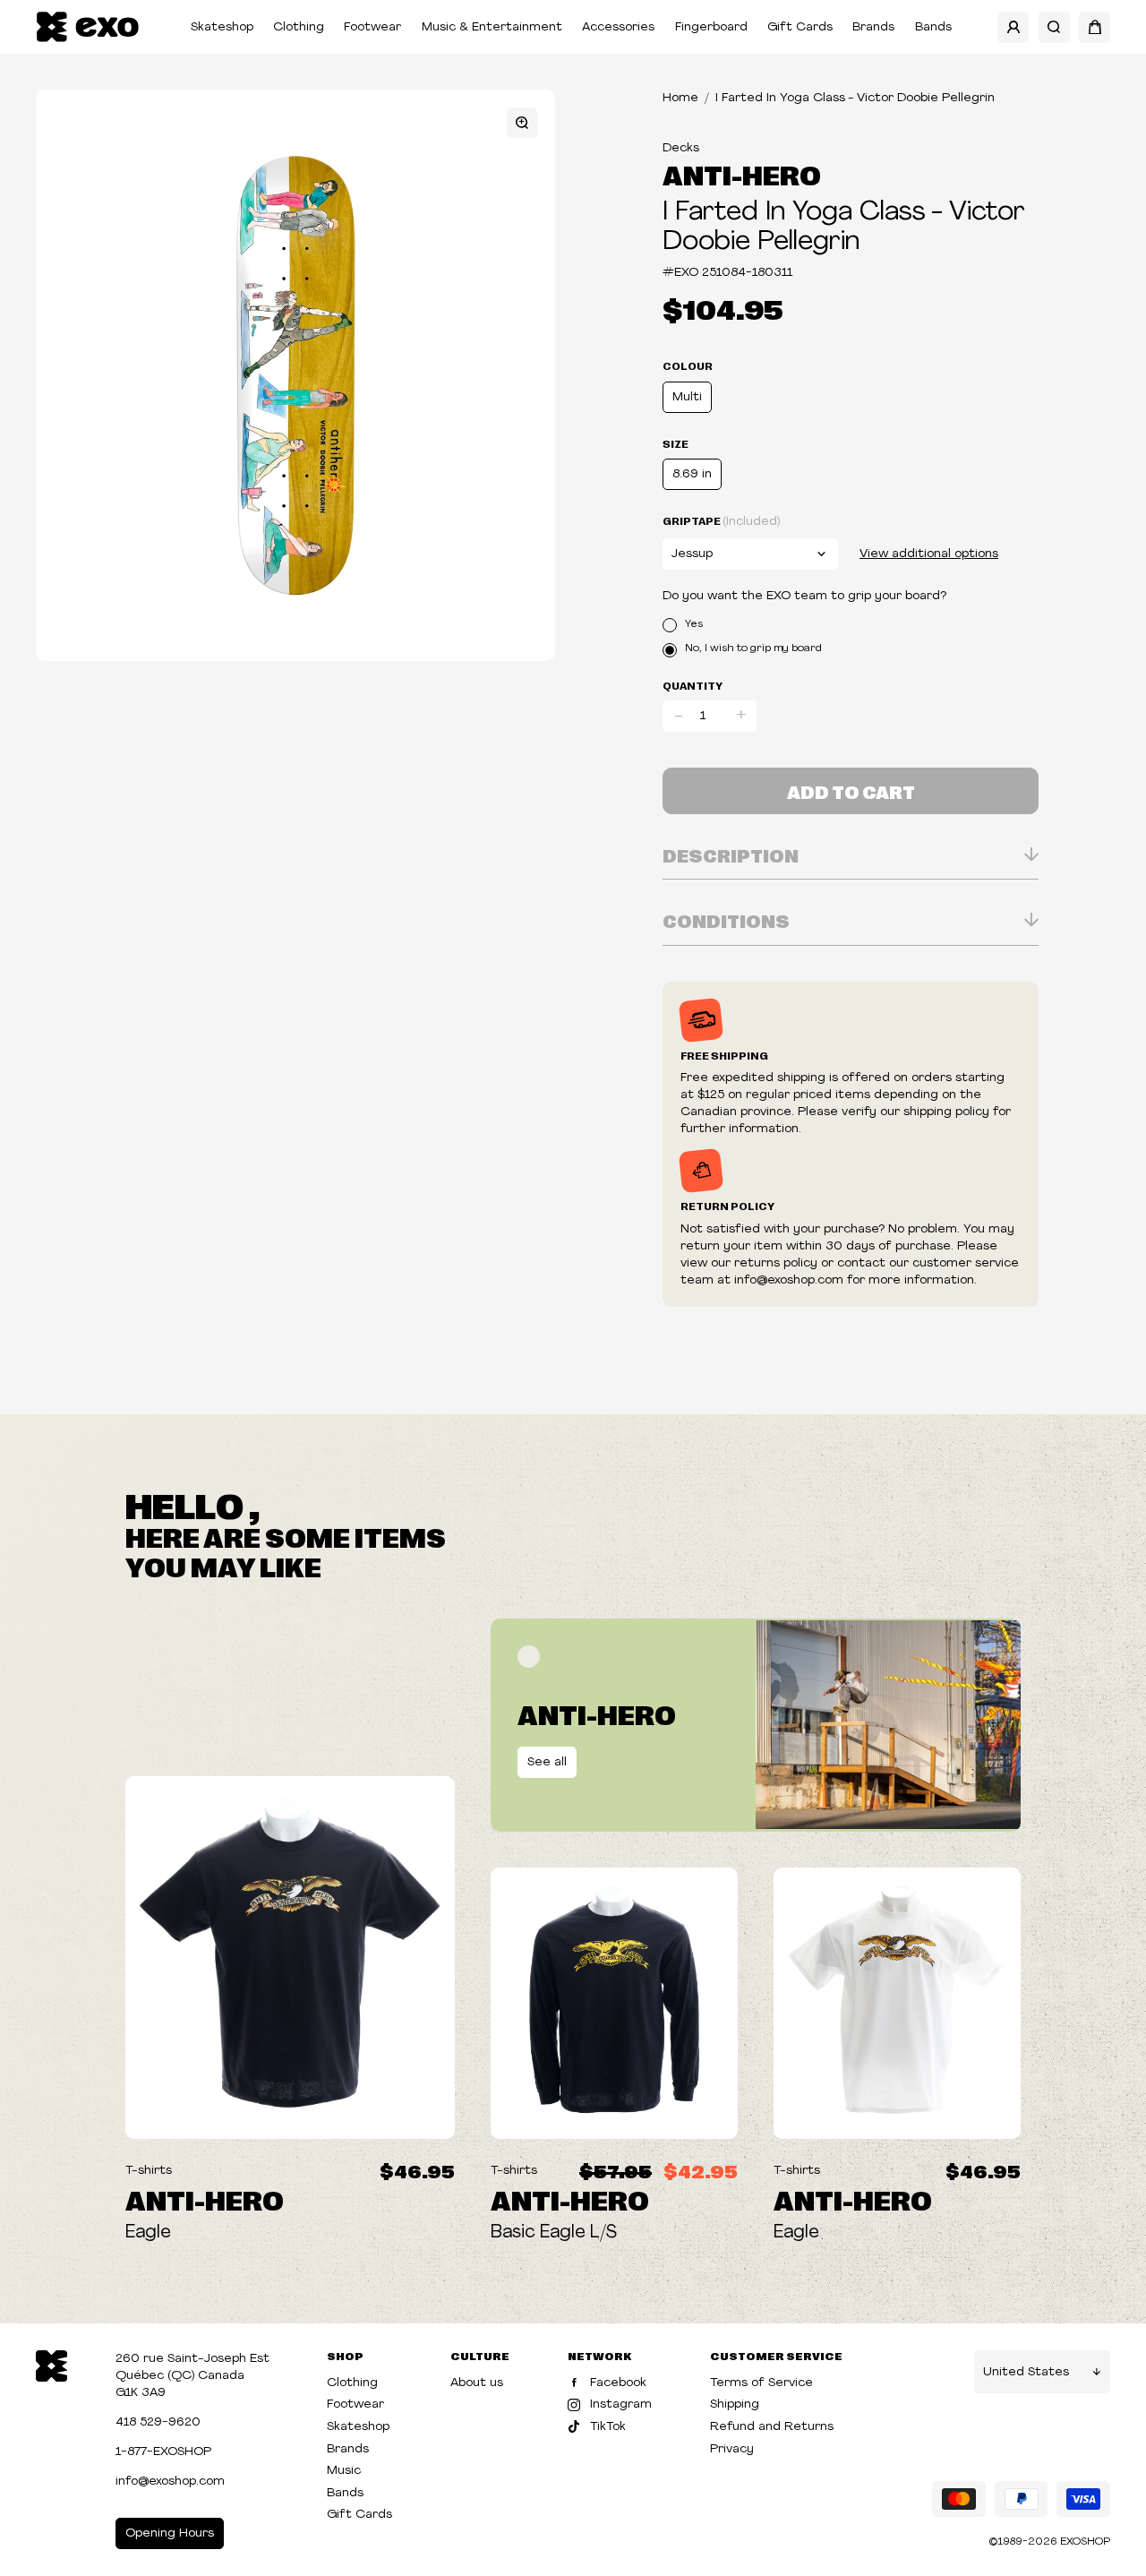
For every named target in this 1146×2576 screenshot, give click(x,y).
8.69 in (692, 474)
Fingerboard (711, 27)
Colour (688, 365)
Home (680, 98)
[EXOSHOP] (87, 27)
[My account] (1013, 27)
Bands (933, 27)
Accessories (618, 27)
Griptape (721, 521)
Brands (873, 27)
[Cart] (1095, 27)
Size (676, 443)
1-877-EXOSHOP (163, 2452)
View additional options (929, 554)
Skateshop (222, 27)
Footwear (372, 27)
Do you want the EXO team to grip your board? (804, 596)
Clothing (299, 27)
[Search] (1054, 27)
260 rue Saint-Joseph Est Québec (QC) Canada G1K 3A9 (192, 2376)
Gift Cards (800, 27)
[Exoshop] (51, 2364)
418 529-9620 (158, 2422)
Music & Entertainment (492, 27)
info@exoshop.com (170, 2482)
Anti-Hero (742, 174)
